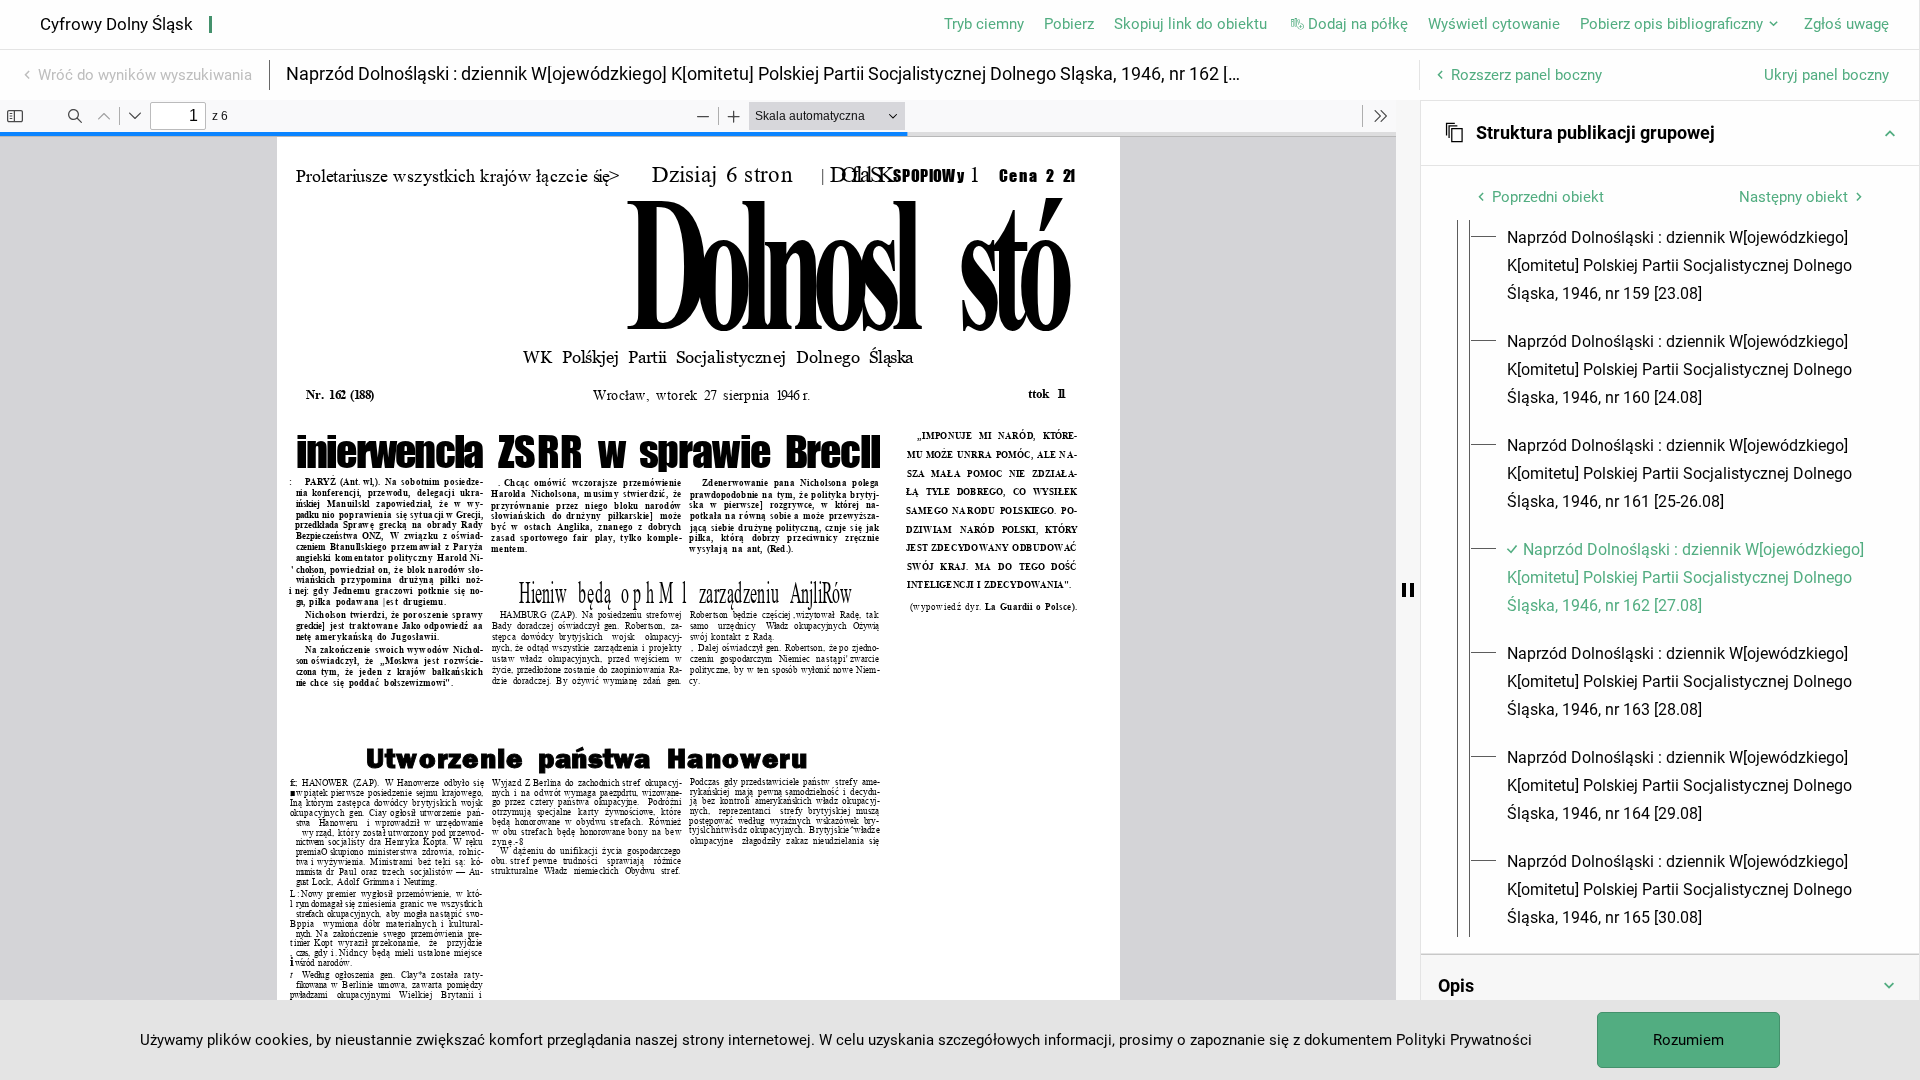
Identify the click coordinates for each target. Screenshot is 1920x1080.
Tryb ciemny (984, 24)
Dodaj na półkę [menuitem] (1358, 24)
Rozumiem (1688, 1040)
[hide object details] (1408, 590)
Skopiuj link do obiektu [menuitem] (1190, 24)
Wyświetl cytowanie (1494, 24)
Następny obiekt (1793, 197)
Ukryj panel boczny (1826, 75)
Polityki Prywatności (1464, 1040)
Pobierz (1069, 24)
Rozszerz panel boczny (1526, 75)
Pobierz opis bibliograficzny (1671, 24)
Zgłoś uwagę (1846, 24)
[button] (1670, 133)
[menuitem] (1688, 266)
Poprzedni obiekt (1548, 197)
